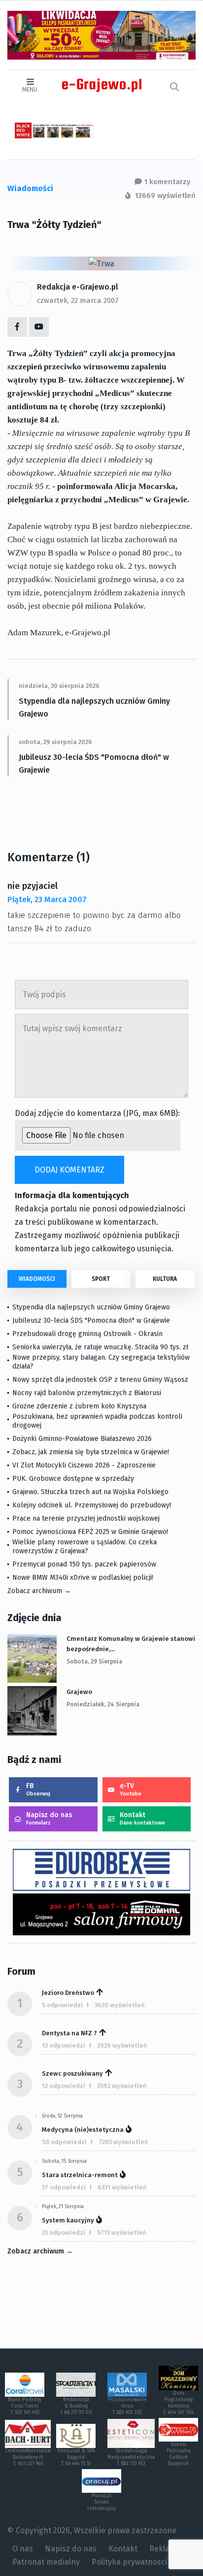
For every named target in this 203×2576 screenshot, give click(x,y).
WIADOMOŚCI (37, 1279)
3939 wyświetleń (122, 2045)
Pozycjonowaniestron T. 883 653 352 (127, 2406)
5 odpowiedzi (62, 2005)
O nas (23, 2549)
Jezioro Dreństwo (68, 1993)
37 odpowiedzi (64, 2187)
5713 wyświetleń (122, 2233)
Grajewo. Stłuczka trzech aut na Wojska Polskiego (90, 1492)
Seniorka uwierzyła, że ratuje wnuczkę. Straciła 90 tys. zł (100, 1347)
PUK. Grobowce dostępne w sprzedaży (73, 1479)
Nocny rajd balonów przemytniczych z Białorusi (87, 1393)
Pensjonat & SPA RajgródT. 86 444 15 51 (76, 2457)
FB (38, 1789)
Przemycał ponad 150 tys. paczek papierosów (84, 1564)
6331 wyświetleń (122, 2187)
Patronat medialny (46, 2562)
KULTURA (165, 1279)
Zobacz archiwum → (39, 1591)
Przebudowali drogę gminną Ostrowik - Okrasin (87, 1334)
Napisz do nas (49, 1818)
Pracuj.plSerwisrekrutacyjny (101, 2502)
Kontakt (142, 1818)
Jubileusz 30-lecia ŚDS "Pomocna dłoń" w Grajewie (94, 764)
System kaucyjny (68, 2220)
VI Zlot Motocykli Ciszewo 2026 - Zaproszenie (84, 1465)
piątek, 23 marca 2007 (47, 899)
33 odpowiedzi (64, 2233)
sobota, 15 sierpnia (64, 2161)
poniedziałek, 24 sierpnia (103, 1704)
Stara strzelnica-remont (80, 2175)
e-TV (131, 1789)
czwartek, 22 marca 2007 (78, 300)
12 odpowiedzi (64, 2086)
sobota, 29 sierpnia (94, 1662)
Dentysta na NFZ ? (69, 2033)
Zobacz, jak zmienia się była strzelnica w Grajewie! (91, 1452)
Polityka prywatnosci (129, 2562)
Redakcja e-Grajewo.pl (78, 287)
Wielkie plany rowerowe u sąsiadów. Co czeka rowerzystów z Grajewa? (85, 1547)
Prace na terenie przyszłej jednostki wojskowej (86, 1518)
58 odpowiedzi (64, 2142)
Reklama (165, 2549)
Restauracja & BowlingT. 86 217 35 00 (76, 2406)
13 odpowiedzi (64, 2045)
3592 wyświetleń (122, 2086)
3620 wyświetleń (120, 2005)
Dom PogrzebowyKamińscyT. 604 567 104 (178, 2403)
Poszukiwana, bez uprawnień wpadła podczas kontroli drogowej (97, 1421)
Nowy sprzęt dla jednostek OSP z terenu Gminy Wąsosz (100, 1380)
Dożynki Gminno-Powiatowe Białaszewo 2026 (82, 1439)
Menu (30, 90)
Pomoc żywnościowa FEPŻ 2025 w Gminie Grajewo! (90, 1532)
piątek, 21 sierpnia (63, 2207)
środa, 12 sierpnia (62, 2116)
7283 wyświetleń (123, 2142)
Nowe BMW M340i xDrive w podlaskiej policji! (83, 1578)
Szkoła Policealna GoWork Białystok (179, 2454)
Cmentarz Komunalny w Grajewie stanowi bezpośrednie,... (131, 1644)
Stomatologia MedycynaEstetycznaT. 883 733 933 (131, 2457)
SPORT (101, 1279)
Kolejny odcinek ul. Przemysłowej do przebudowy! (92, 1505)
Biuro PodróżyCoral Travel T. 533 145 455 (25, 2406)
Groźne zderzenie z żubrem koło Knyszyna (79, 1406)
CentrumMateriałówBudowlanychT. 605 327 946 (28, 2457)
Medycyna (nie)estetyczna (83, 2130)
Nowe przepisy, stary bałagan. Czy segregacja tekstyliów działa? (101, 1362)
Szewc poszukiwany (72, 2073)
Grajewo (79, 1692)
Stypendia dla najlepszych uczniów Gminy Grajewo (94, 707)
